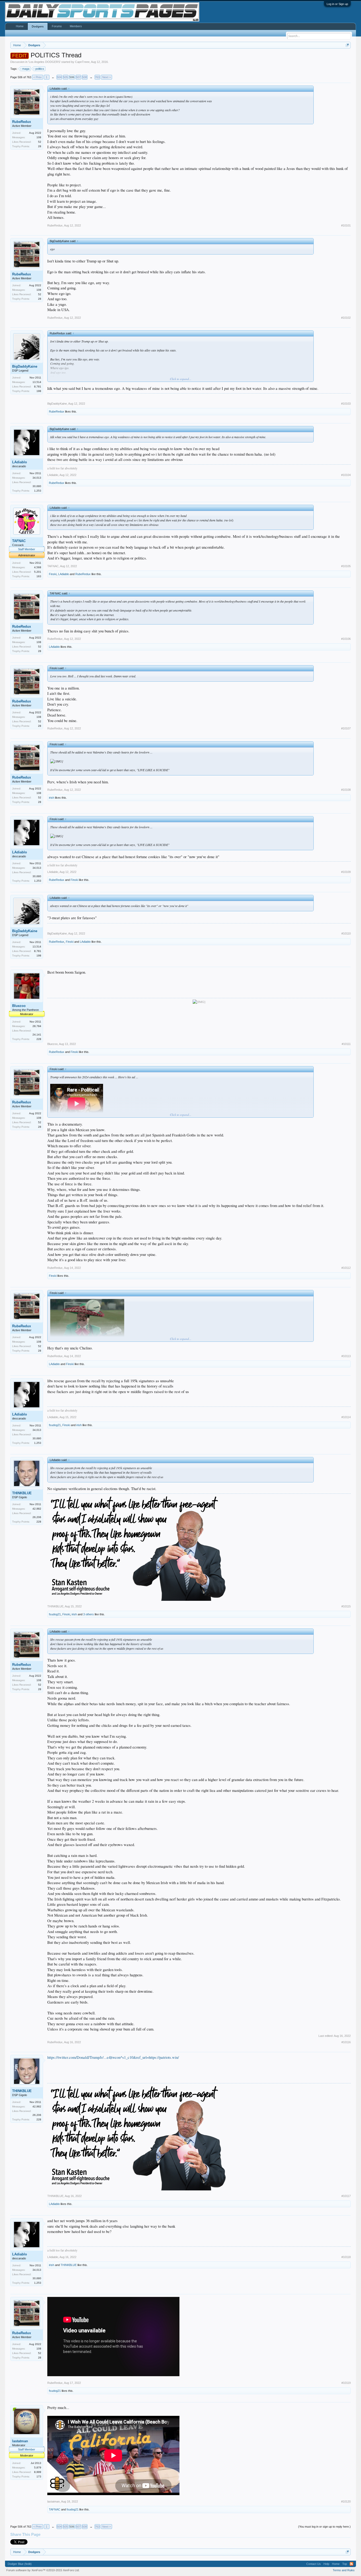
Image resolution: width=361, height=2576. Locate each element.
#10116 (346, 2042)
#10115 (346, 1606)
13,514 (37, 382)
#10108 (346, 790)
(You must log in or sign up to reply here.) (324, 2527)
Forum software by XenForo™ (43, 2570)
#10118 (346, 2257)
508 (85, 77)
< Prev (38, 77)
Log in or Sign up (337, 4)
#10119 (346, 2383)
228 (39, 1039)
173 (39, 2476)
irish (52, 798)
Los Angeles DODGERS (44, 62)
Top (345, 2564)
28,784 (37, 1026)
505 (66, 77)
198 (39, 391)
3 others (89, 1614)
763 (97, 77)
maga (26, 69)
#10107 (346, 728)
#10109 (346, 872)
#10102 (346, 318)
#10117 (346, 2196)
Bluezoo (19, 1006)
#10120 (346, 2501)
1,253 (38, 491)
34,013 (37, 478)
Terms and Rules (344, 2570)
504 (59, 77)
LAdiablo (20, 462)
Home (20, 26)
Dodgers (38, 26)
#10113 (346, 1356)
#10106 (346, 639)
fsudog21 (55, 1425)
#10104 (346, 475)
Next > (107, 77)
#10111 (346, 1044)
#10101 (346, 225)
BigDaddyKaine (25, 366)
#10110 (346, 933)
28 (40, 146)
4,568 (38, 567)
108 (39, 137)
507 (78, 77)
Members (76, 26)
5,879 (38, 2468)
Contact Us (314, 2564)
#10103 (346, 404)
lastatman (20, 2441)
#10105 (346, 566)
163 (39, 576)
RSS (351, 2564)
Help (326, 2564)
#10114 (346, 1417)
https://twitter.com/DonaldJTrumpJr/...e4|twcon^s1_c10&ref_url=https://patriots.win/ (113, 2057)
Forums (57, 26)
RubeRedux (22, 122)
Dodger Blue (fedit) (20, 2564)
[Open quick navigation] (347, 45)
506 (72, 77)
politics (40, 69)
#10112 (346, 1268)
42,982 (37, 1509)
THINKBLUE (22, 1493)
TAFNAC (19, 541)
